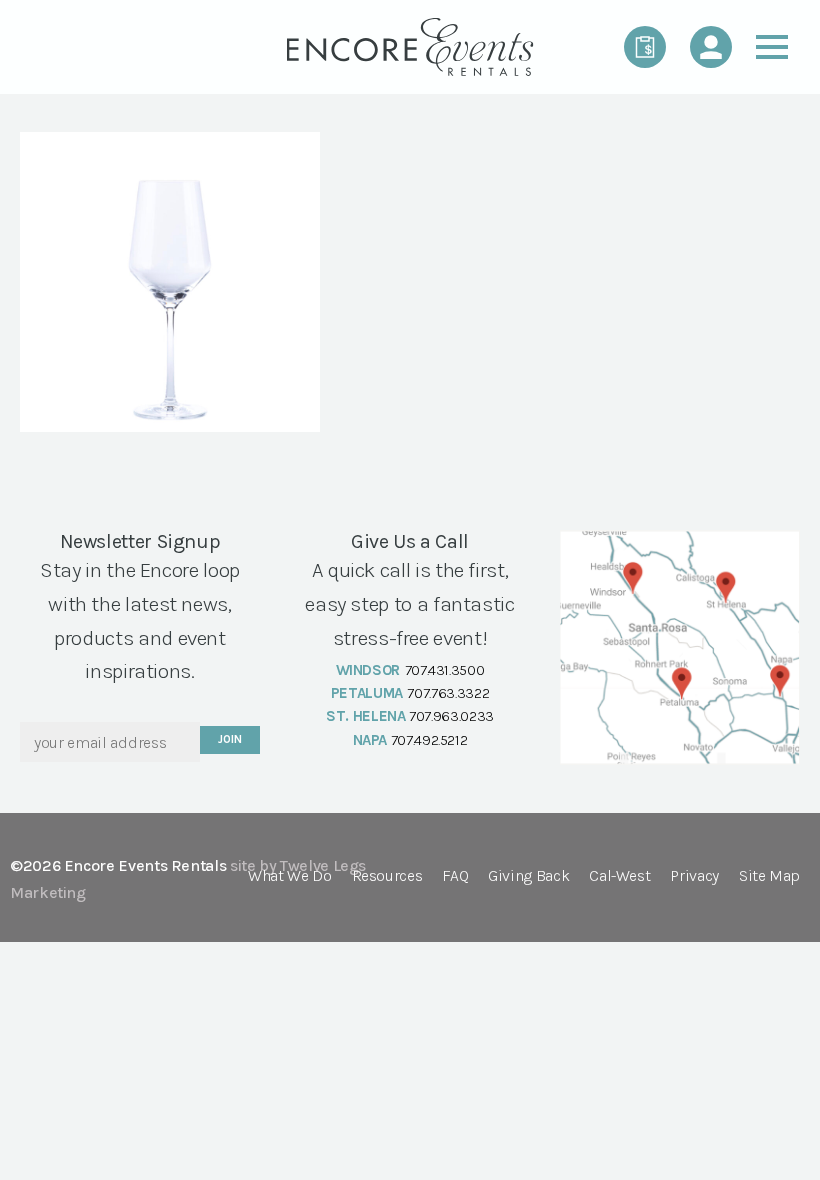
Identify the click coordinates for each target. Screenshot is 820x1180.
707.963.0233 (451, 716)
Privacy (694, 876)
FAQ (455, 876)
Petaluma (367, 693)
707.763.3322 (448, 693)
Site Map (769, 876)
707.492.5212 (429, 740)
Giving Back (528, 876)
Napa (370, 740)
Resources (387, 876)
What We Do (289, 876)
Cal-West (619, 876)
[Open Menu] (772, 47)
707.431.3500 (445, 670)
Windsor (368, 670)
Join (229, 739)
